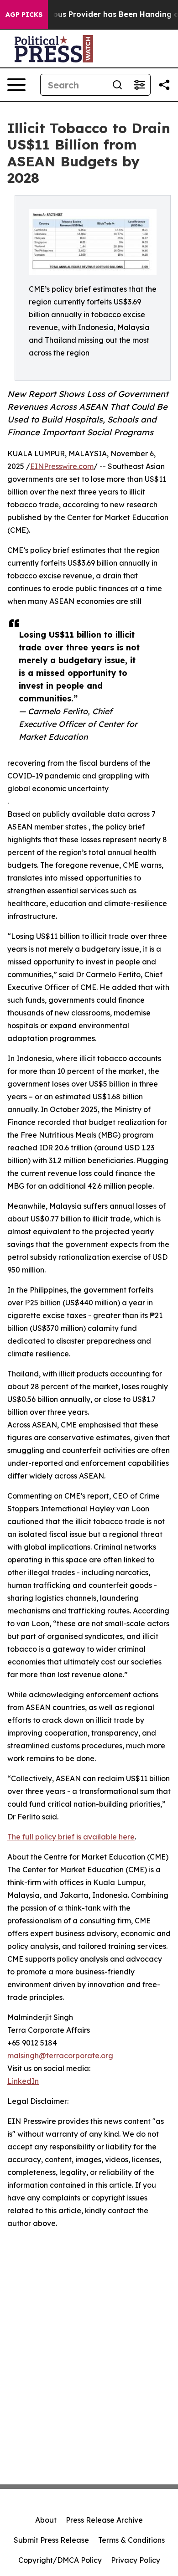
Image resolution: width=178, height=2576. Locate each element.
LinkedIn (23, 2081)
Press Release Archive (104, 2520)
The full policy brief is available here (71, 1837)
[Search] (117, 85)
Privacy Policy (136, 2560)
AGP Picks (24, 15)
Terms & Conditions (131, 2540)
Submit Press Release (51, 2540)
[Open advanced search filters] (139, 85)
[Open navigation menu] (16, 85)
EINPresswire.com (62, 466)
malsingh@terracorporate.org (60, 2056)
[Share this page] (164, 85)
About (46, 2520)
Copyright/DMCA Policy (60, 2560)
